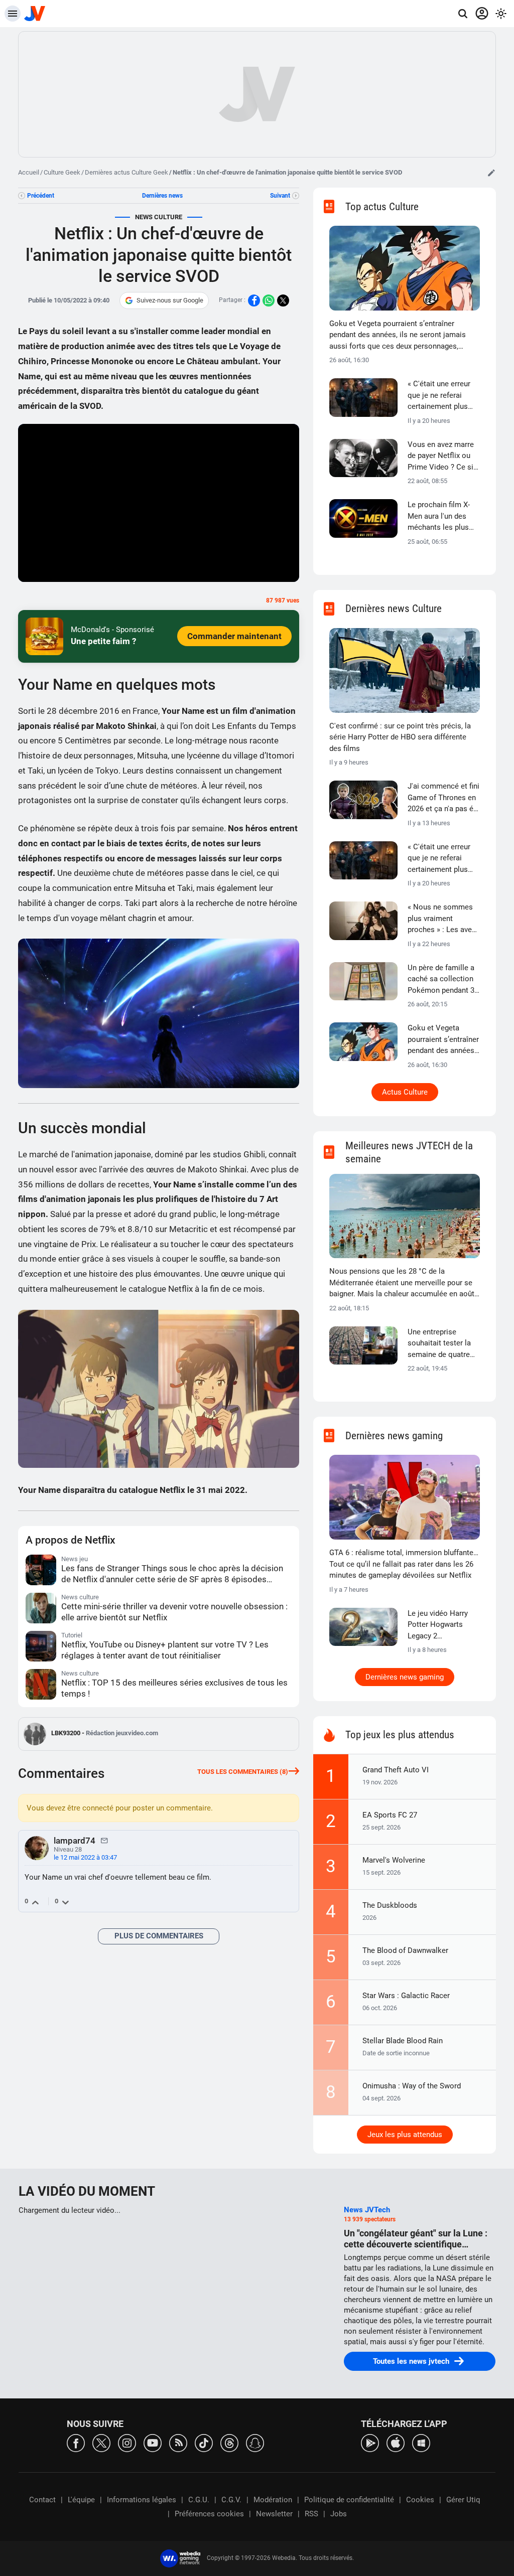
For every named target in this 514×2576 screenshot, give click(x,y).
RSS (311, 2514)
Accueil (29, 172)
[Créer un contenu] (491, 173)
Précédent (41, 196)
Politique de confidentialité (349, 2500)
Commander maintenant (234, 636)
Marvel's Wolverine (394, 1860)
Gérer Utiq (463, 2500)
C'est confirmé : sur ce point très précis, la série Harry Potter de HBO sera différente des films (400, 737)
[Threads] (229, 2442)
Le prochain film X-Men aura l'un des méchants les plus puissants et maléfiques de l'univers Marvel (439, 517)
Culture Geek (62, 172)
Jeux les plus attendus (405, 2135)
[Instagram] (127, 2442)
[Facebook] (76, 2442)
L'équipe (81, 2500)
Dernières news (162, 196)
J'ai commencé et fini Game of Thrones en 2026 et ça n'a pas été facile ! (444, 798)
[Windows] (421, 2442)
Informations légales (142, 2500)
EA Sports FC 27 (390, 1815)
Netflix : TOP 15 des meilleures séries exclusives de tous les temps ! (174, 1688)
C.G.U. (199, 2500)
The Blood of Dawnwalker (405, 1950)
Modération (273, 2500)
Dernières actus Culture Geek (126, 172)
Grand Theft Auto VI (396, 1770)
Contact (42, 2500)
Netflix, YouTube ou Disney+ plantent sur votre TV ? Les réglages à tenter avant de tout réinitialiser (165, 1650)
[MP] (104, 1840)
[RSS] (178, 2442)
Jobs (339, 2514)
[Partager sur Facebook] (254, 300)
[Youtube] (153, 2442)
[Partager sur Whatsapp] (269, 300)
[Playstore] (370, 2442)
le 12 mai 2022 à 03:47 (85, 1857)
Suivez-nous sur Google (170, 300)
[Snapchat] (255, 2442)
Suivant (280, 196)
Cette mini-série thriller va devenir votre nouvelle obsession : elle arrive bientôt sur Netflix (174, 1612)
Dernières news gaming (405, 1677)
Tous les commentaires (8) (243, 1772)
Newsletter (274, 2514)
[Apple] (396, 2442)
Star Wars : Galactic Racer (406, 1996)
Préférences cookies (209, 2514)
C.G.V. (231, 2500)
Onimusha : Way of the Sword (412, 2086)
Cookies (420, 2500)
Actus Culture (405, 1092)
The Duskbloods (390, 1905)
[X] (101, 2442)
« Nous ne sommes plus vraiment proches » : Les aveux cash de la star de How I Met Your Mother (443, 919)
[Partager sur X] (283, 300)
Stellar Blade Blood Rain (403, 2041)
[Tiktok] (204, 2442)
